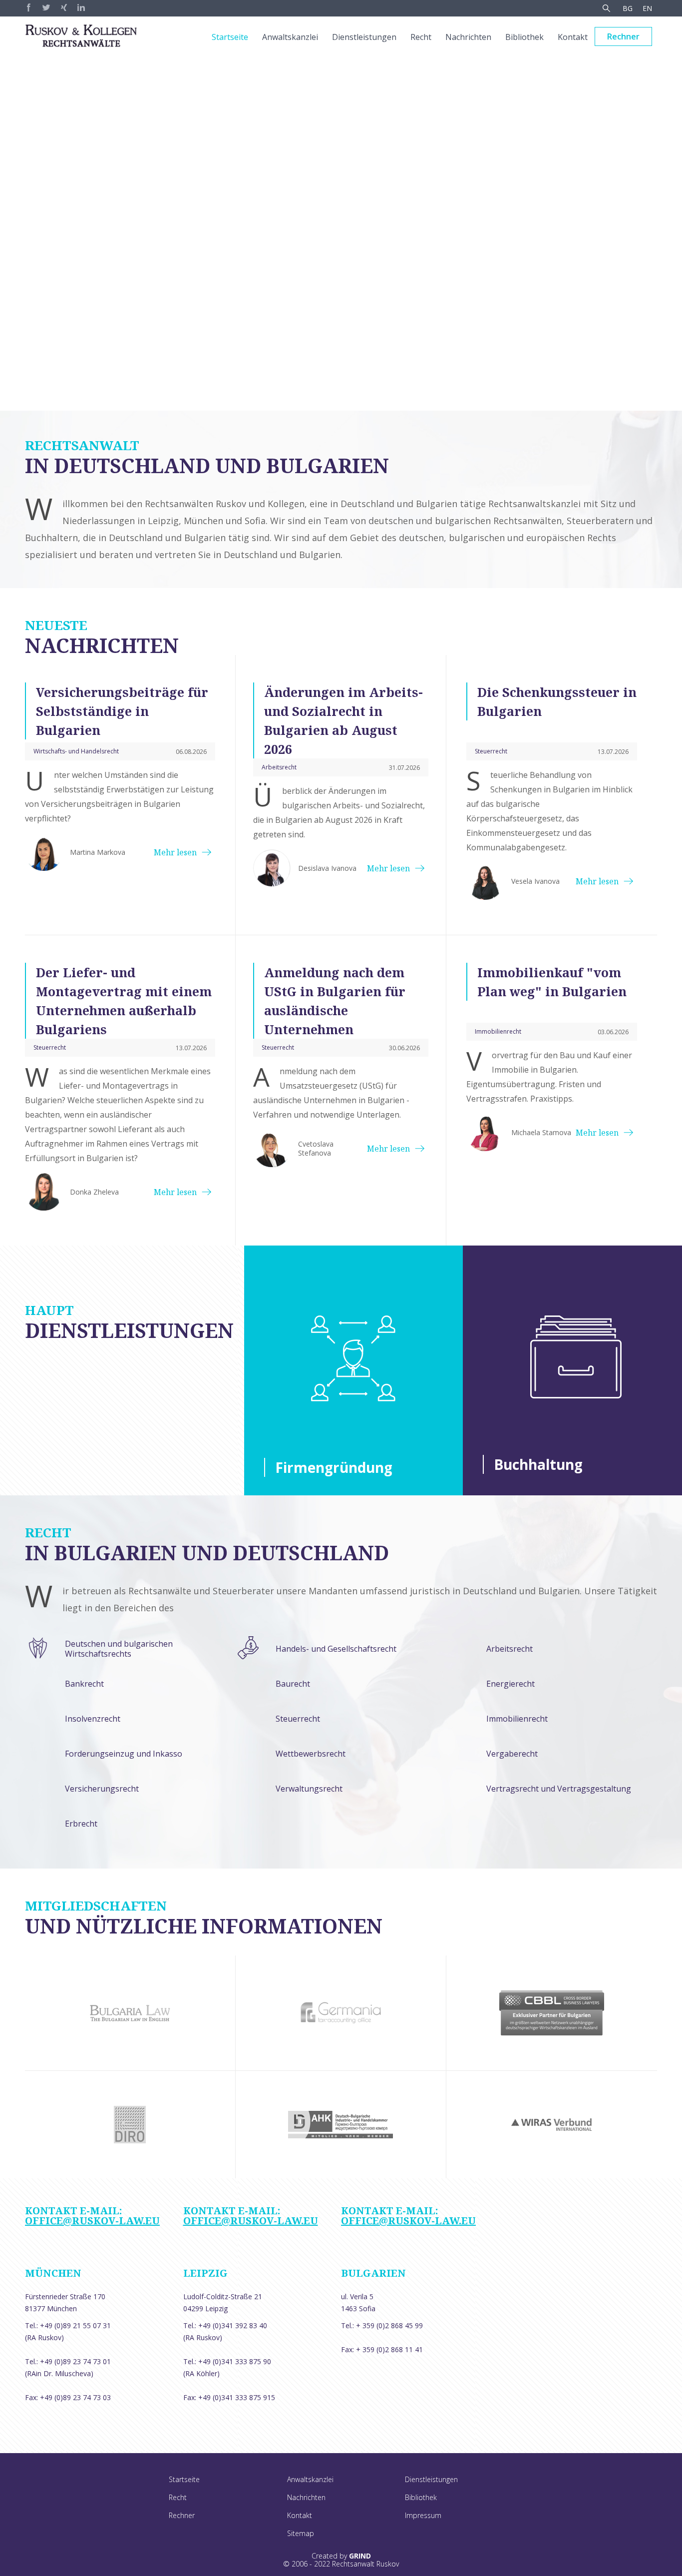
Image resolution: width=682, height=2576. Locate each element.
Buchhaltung (538, 1464)
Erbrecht (81, 1824)
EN (647, 8)
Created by (341, 2556)
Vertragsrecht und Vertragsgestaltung (559, 1789)
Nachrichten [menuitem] (468, 37)
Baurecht (293, 1684)
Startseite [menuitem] (230, 37)
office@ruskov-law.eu (92, 2221)
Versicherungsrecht (102, 1789)
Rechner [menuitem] (623, 36)
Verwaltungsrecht (309, 1789)
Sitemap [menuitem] (301, 2533)
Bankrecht (84, 1684)
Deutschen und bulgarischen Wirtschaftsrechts (119, 1649)
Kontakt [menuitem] (573, 37)
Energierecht (511, 1684)
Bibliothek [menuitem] (524, 37)
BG (628, 8)
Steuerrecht (298, 1719)
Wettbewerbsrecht (311, 1754)
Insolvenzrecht (93, 1719)
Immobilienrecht (517, 1719)
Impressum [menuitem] (423, 2515)
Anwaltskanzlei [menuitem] (290, 37)
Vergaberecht (512, 1754)
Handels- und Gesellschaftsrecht (336, 1649)
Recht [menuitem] (421, 37)
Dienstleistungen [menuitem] (364, 37)
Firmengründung (334, 1467)
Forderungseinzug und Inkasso (124, 1754)
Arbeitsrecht (510, 1649)
